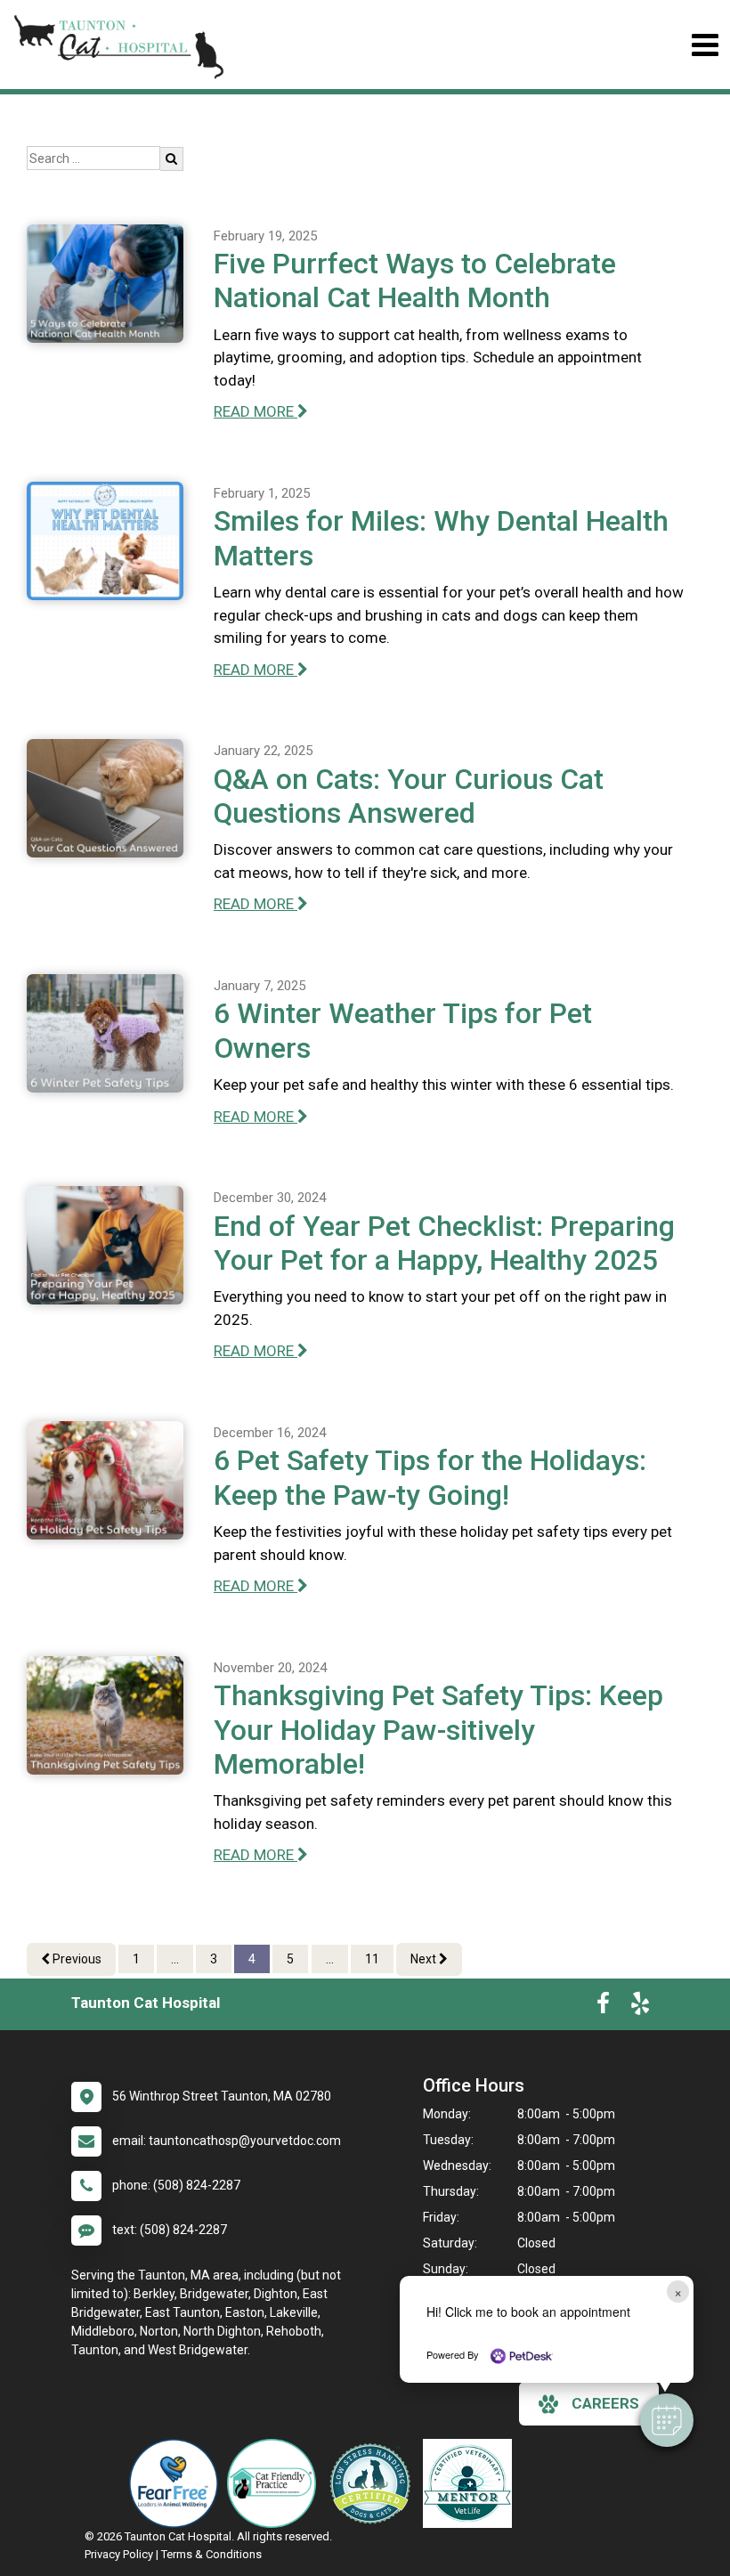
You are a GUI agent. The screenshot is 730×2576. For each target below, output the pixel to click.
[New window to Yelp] (640, 2007)
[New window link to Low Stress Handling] (374, 2483)
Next (425, 1959)
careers (605, 2403)
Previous (76, 1959)
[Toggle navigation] (705, 45)
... (175, 1959)
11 (372, 1959)
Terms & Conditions (211, 2554)
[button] (667, 2420)
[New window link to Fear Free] (178, 2483)
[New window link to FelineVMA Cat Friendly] (276, 2483)
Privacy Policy (119, 2554)
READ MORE (255, 411)
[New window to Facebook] (603, 2007)
